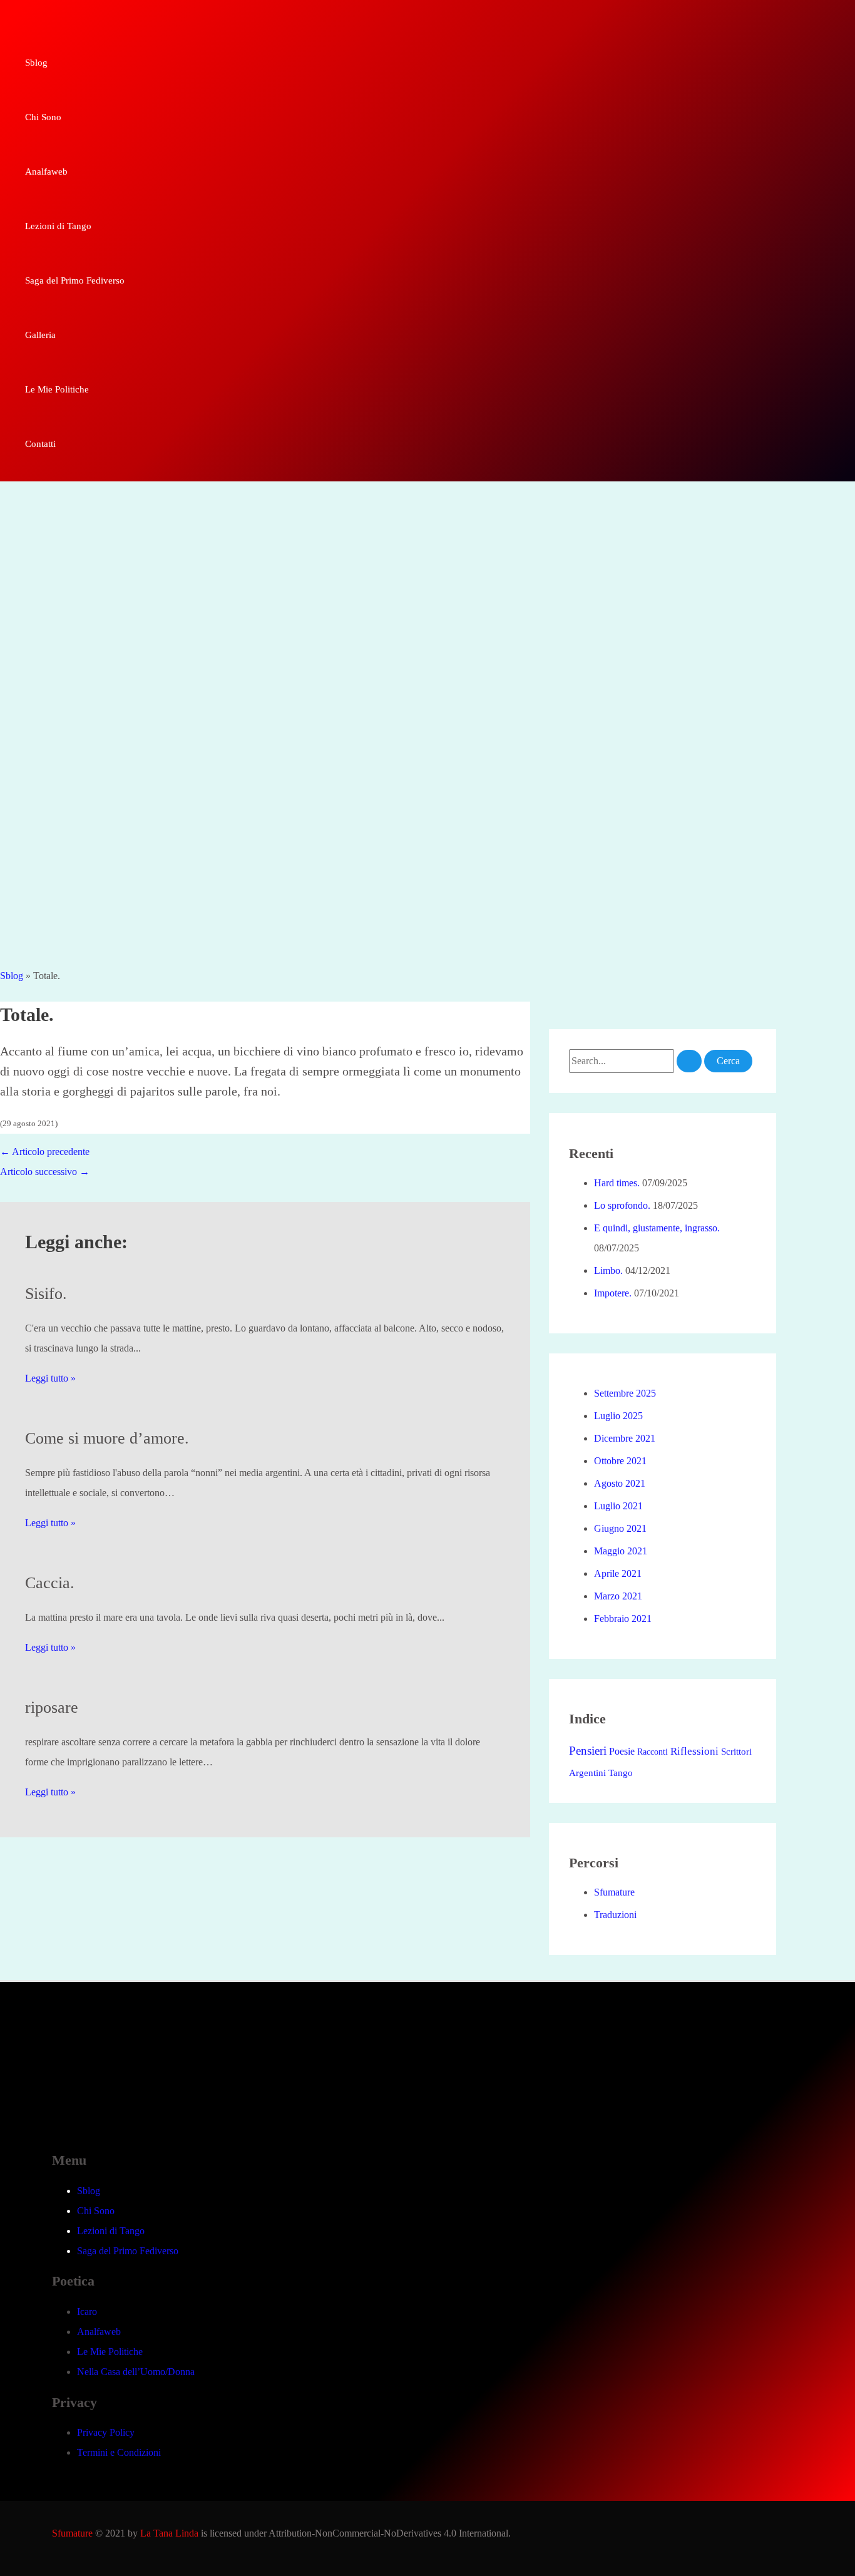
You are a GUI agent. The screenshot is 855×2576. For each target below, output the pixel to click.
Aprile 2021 (618, 1573)
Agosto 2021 (620, 1483)
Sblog (12, 976)
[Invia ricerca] (689, 1061)
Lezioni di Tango (111, 2231)
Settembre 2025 (625, 1393)
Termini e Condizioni (119, 2452)
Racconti (653, 1752)
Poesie (622, 1752)
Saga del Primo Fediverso (128, 2251)
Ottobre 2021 (620, 1461)
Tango (621, 1773)
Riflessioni (694, 1751)
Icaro (87, 2312)
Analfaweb (99, 2332)
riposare (52, 1707)
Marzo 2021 (618, 1596)
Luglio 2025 (618, 1416)
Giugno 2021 (620, 1528)
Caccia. (50, 1583)
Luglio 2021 (618, 1506)
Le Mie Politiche (110, 2352)
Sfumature (614, 1892)
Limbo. (608, 1270)
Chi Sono (96, 2211)
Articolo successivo (45, 1172)
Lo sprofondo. (622, 1205)
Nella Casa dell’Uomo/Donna (136, 2372)
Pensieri (588, 1751)
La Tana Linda (169, 2533)
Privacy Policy (106, 2432)
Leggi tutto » (50, 1378)
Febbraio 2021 (623, 1619)
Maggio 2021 (621, 1551)
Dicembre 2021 (625, 1438)
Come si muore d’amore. (107, 1438)
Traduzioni (615, 1915)
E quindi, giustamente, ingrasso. (657, 1228)
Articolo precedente (45, 1152)
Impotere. (613, 1293)
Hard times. (617, 1183)
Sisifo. (46, 1294)
